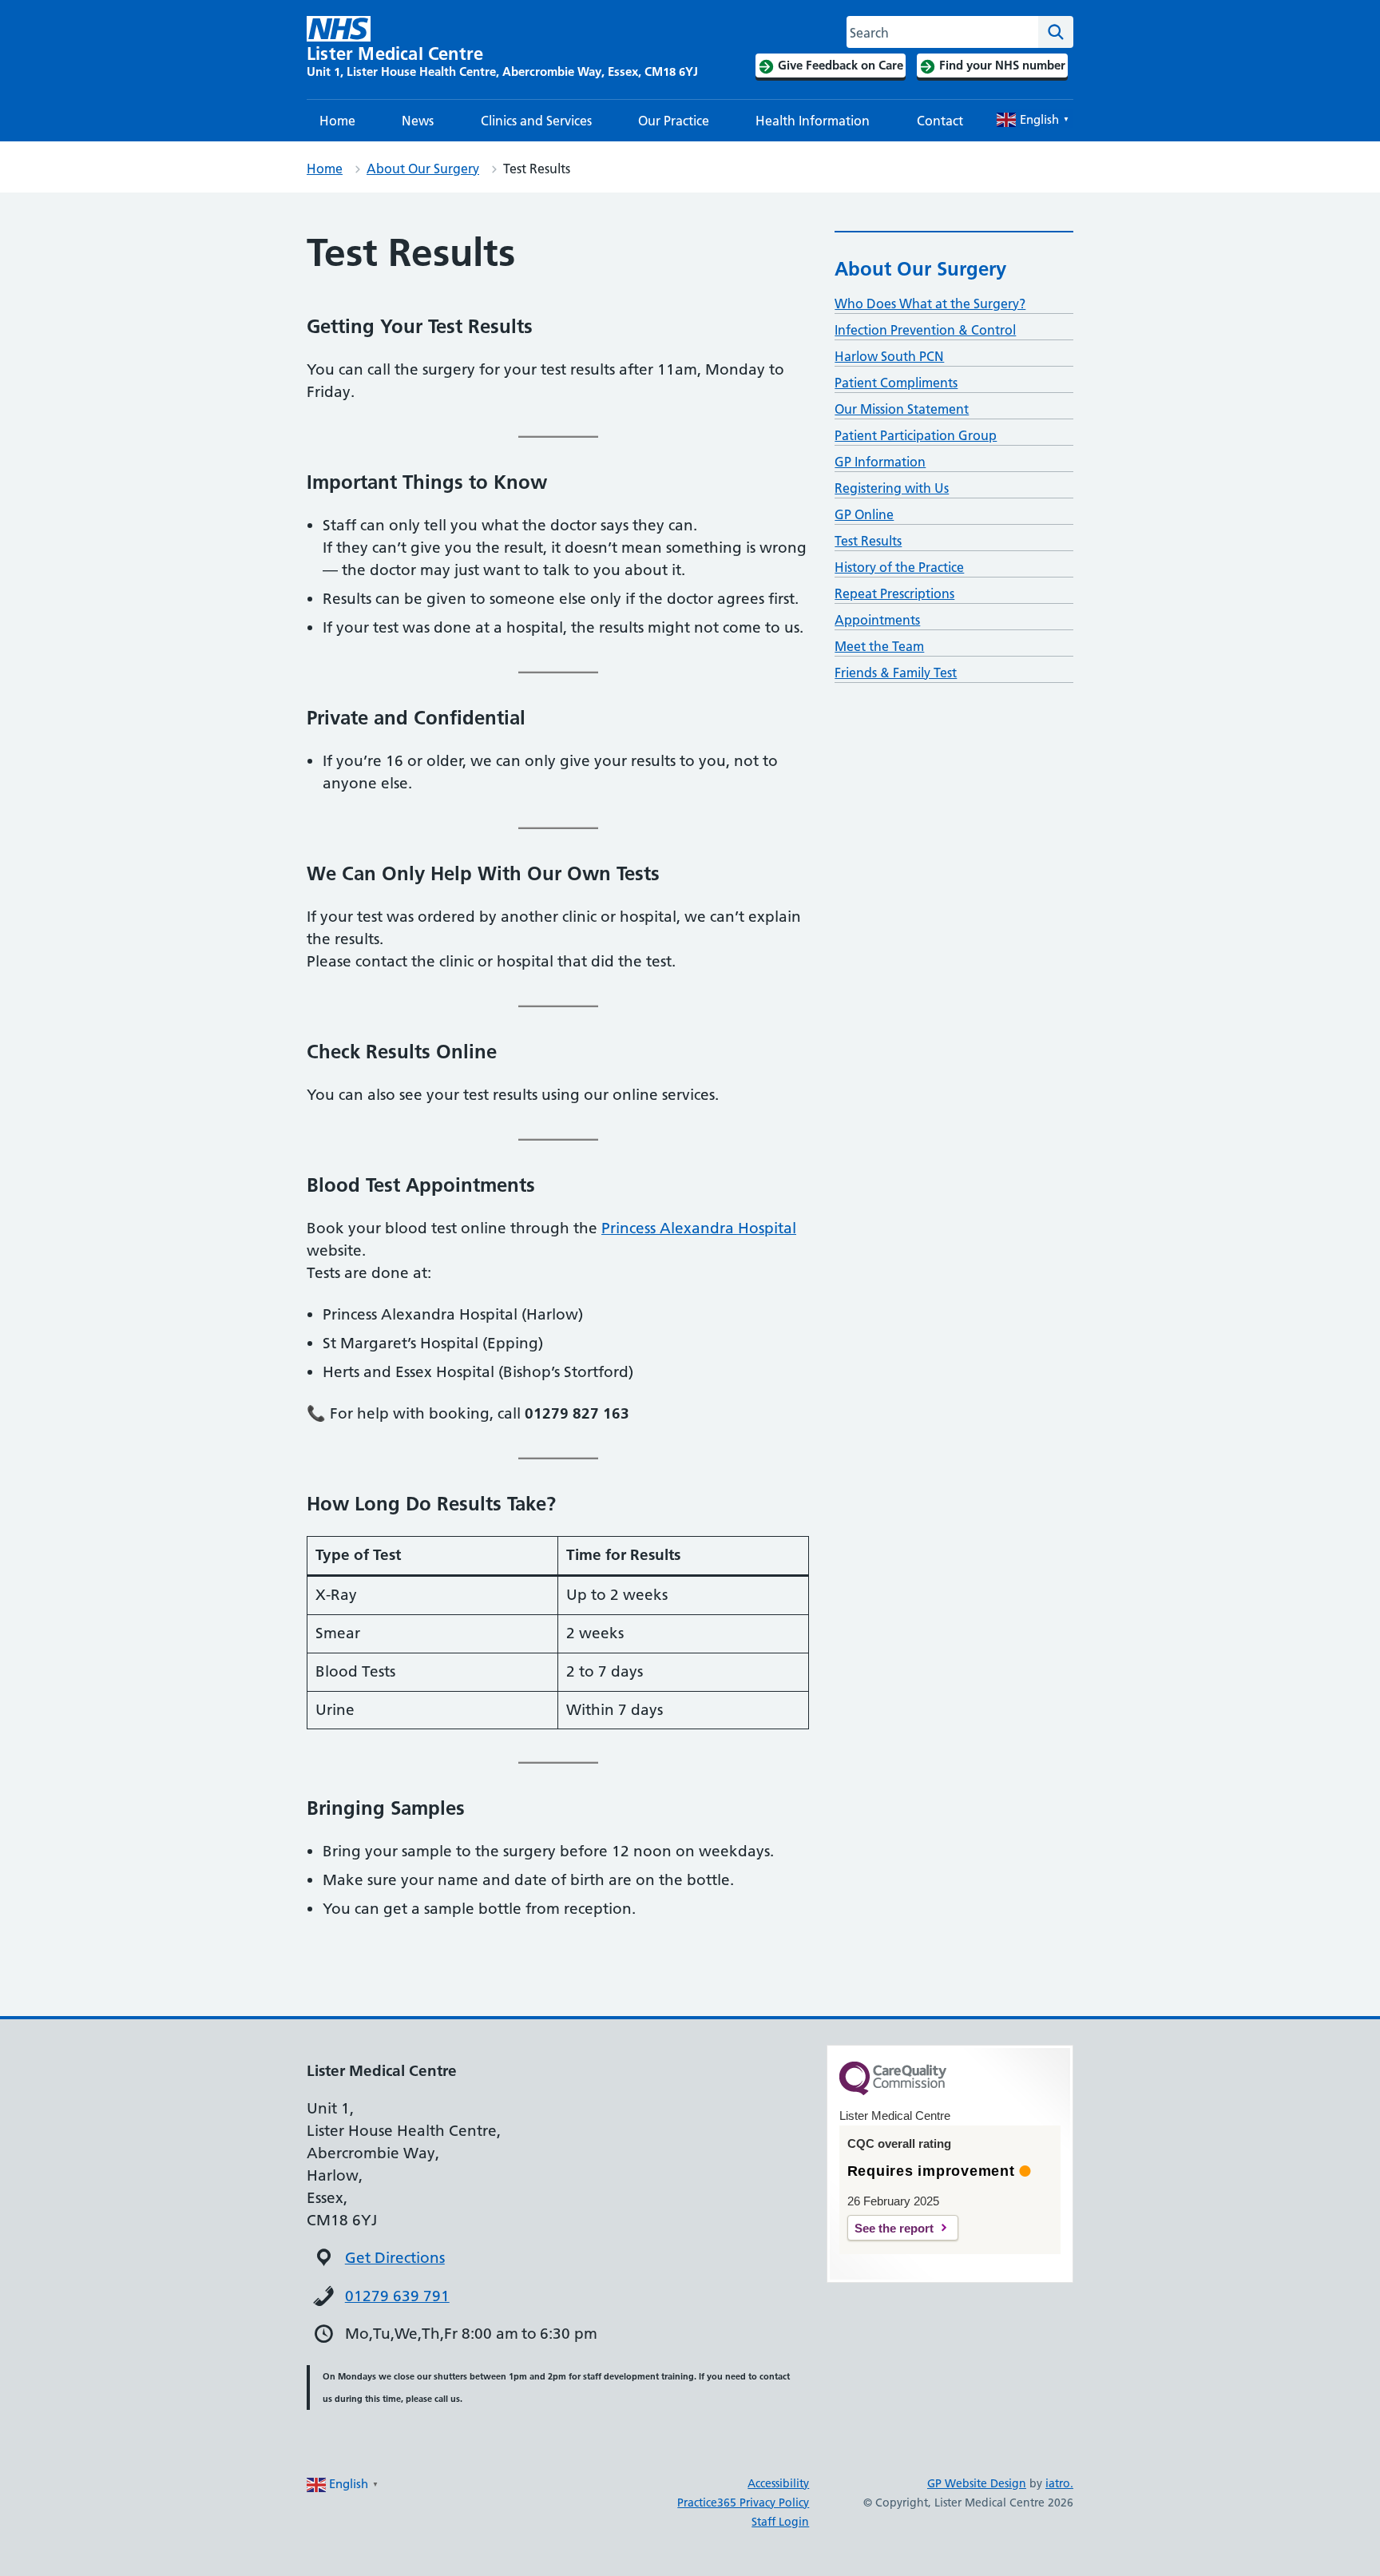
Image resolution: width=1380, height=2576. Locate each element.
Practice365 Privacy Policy (743, 2503)
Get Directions (395, 2258)
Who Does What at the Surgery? (930, 304)
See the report (894, 2228)
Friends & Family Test (896, 673)
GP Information (880, 462)
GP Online (864, 514)
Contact (940, 121)
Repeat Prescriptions (894, 593)
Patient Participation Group (916, 435)
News (418, 121)
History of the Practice (899, 567)
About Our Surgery (423, 169)
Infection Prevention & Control (925, 330)
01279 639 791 (397, 2296)
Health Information (813, 121)
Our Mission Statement (902, 409)
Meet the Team (879, 646)
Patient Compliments (896, 383)
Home (337, 121)
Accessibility (778, 2483)
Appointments (877, 620)
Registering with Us (892, 488)
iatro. (1059, 2483)
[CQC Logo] (893, 2091)
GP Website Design (977, 2483)
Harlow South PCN (889, 356)
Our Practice (674, 121)
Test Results (868, 541)
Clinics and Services (536, 121)
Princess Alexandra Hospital (699, 1228)
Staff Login (780, 2522)
